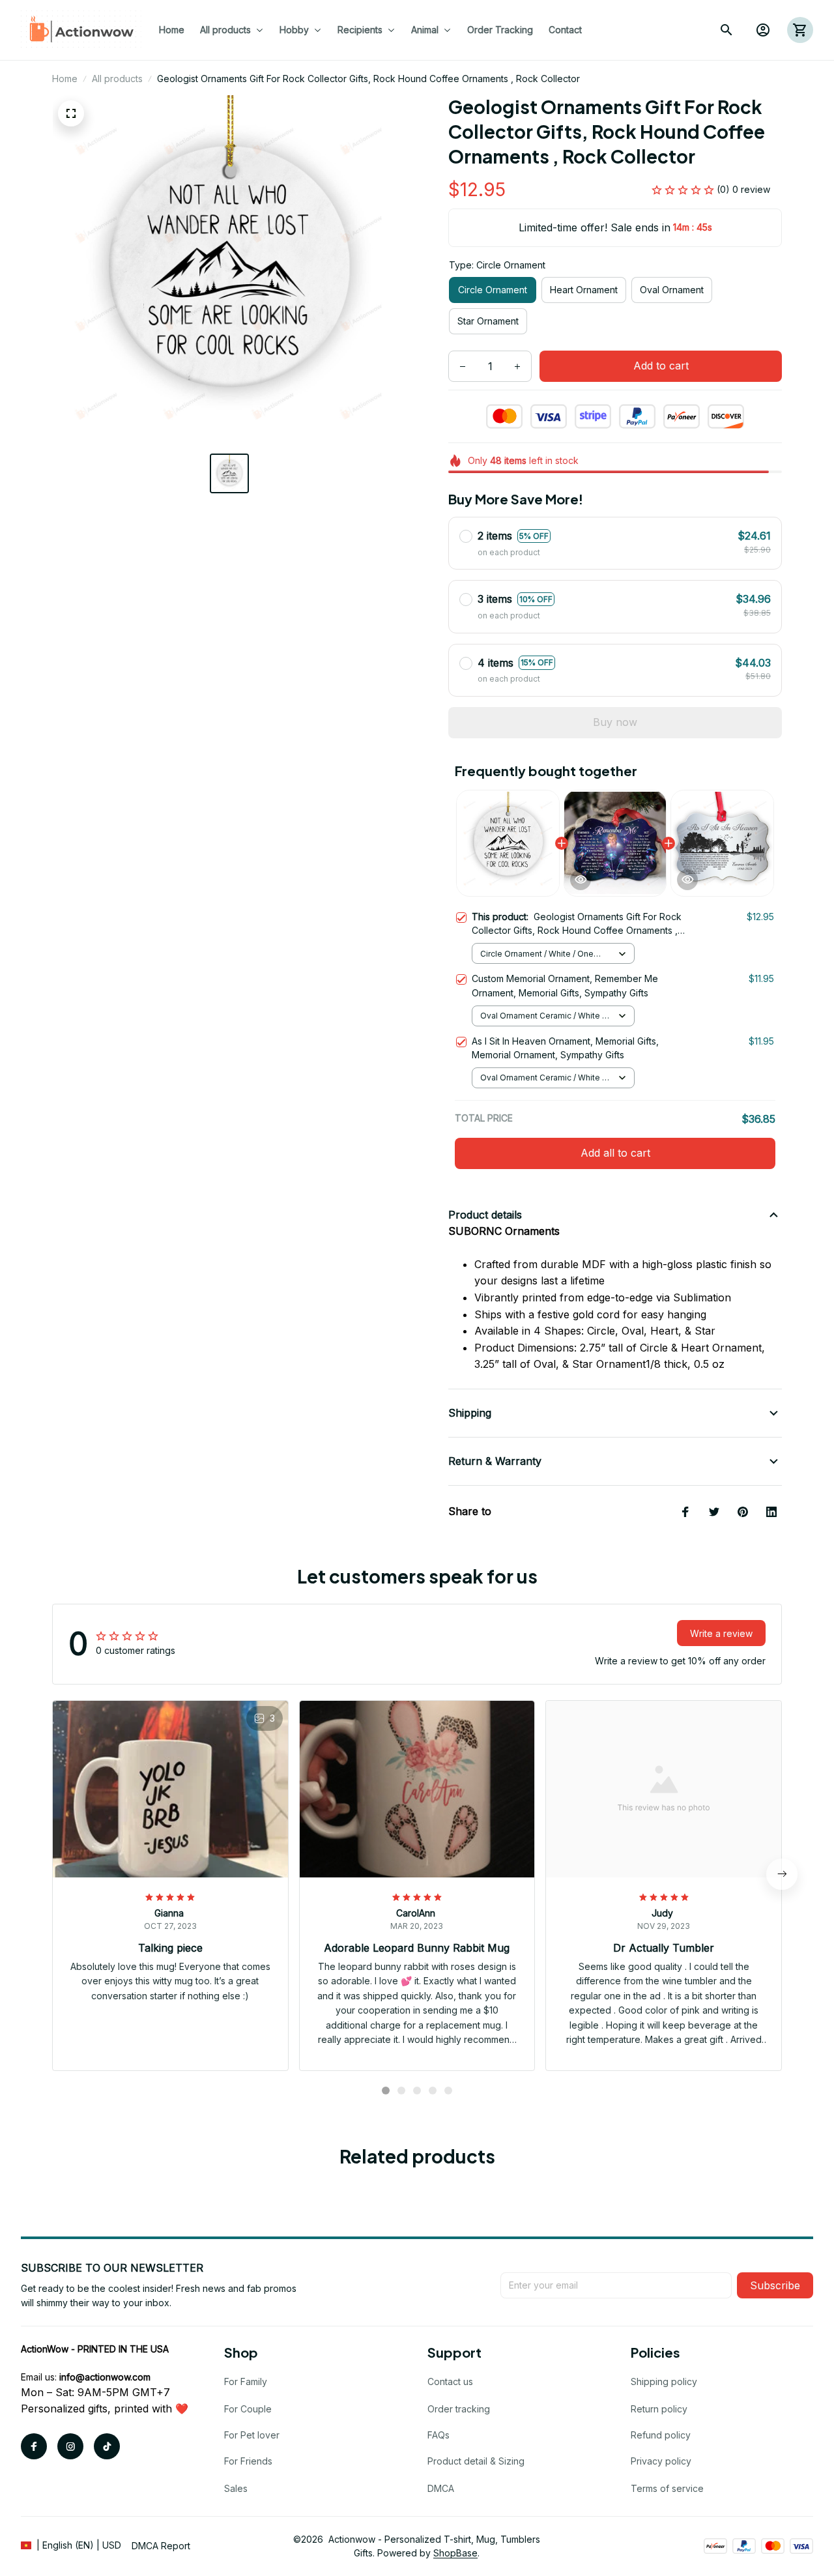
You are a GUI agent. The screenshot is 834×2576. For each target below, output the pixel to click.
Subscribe (775, 2285)
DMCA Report (161, 2546)
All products (117, 79)
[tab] (386, 2091)
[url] (105, 2377)
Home (65, 79)
